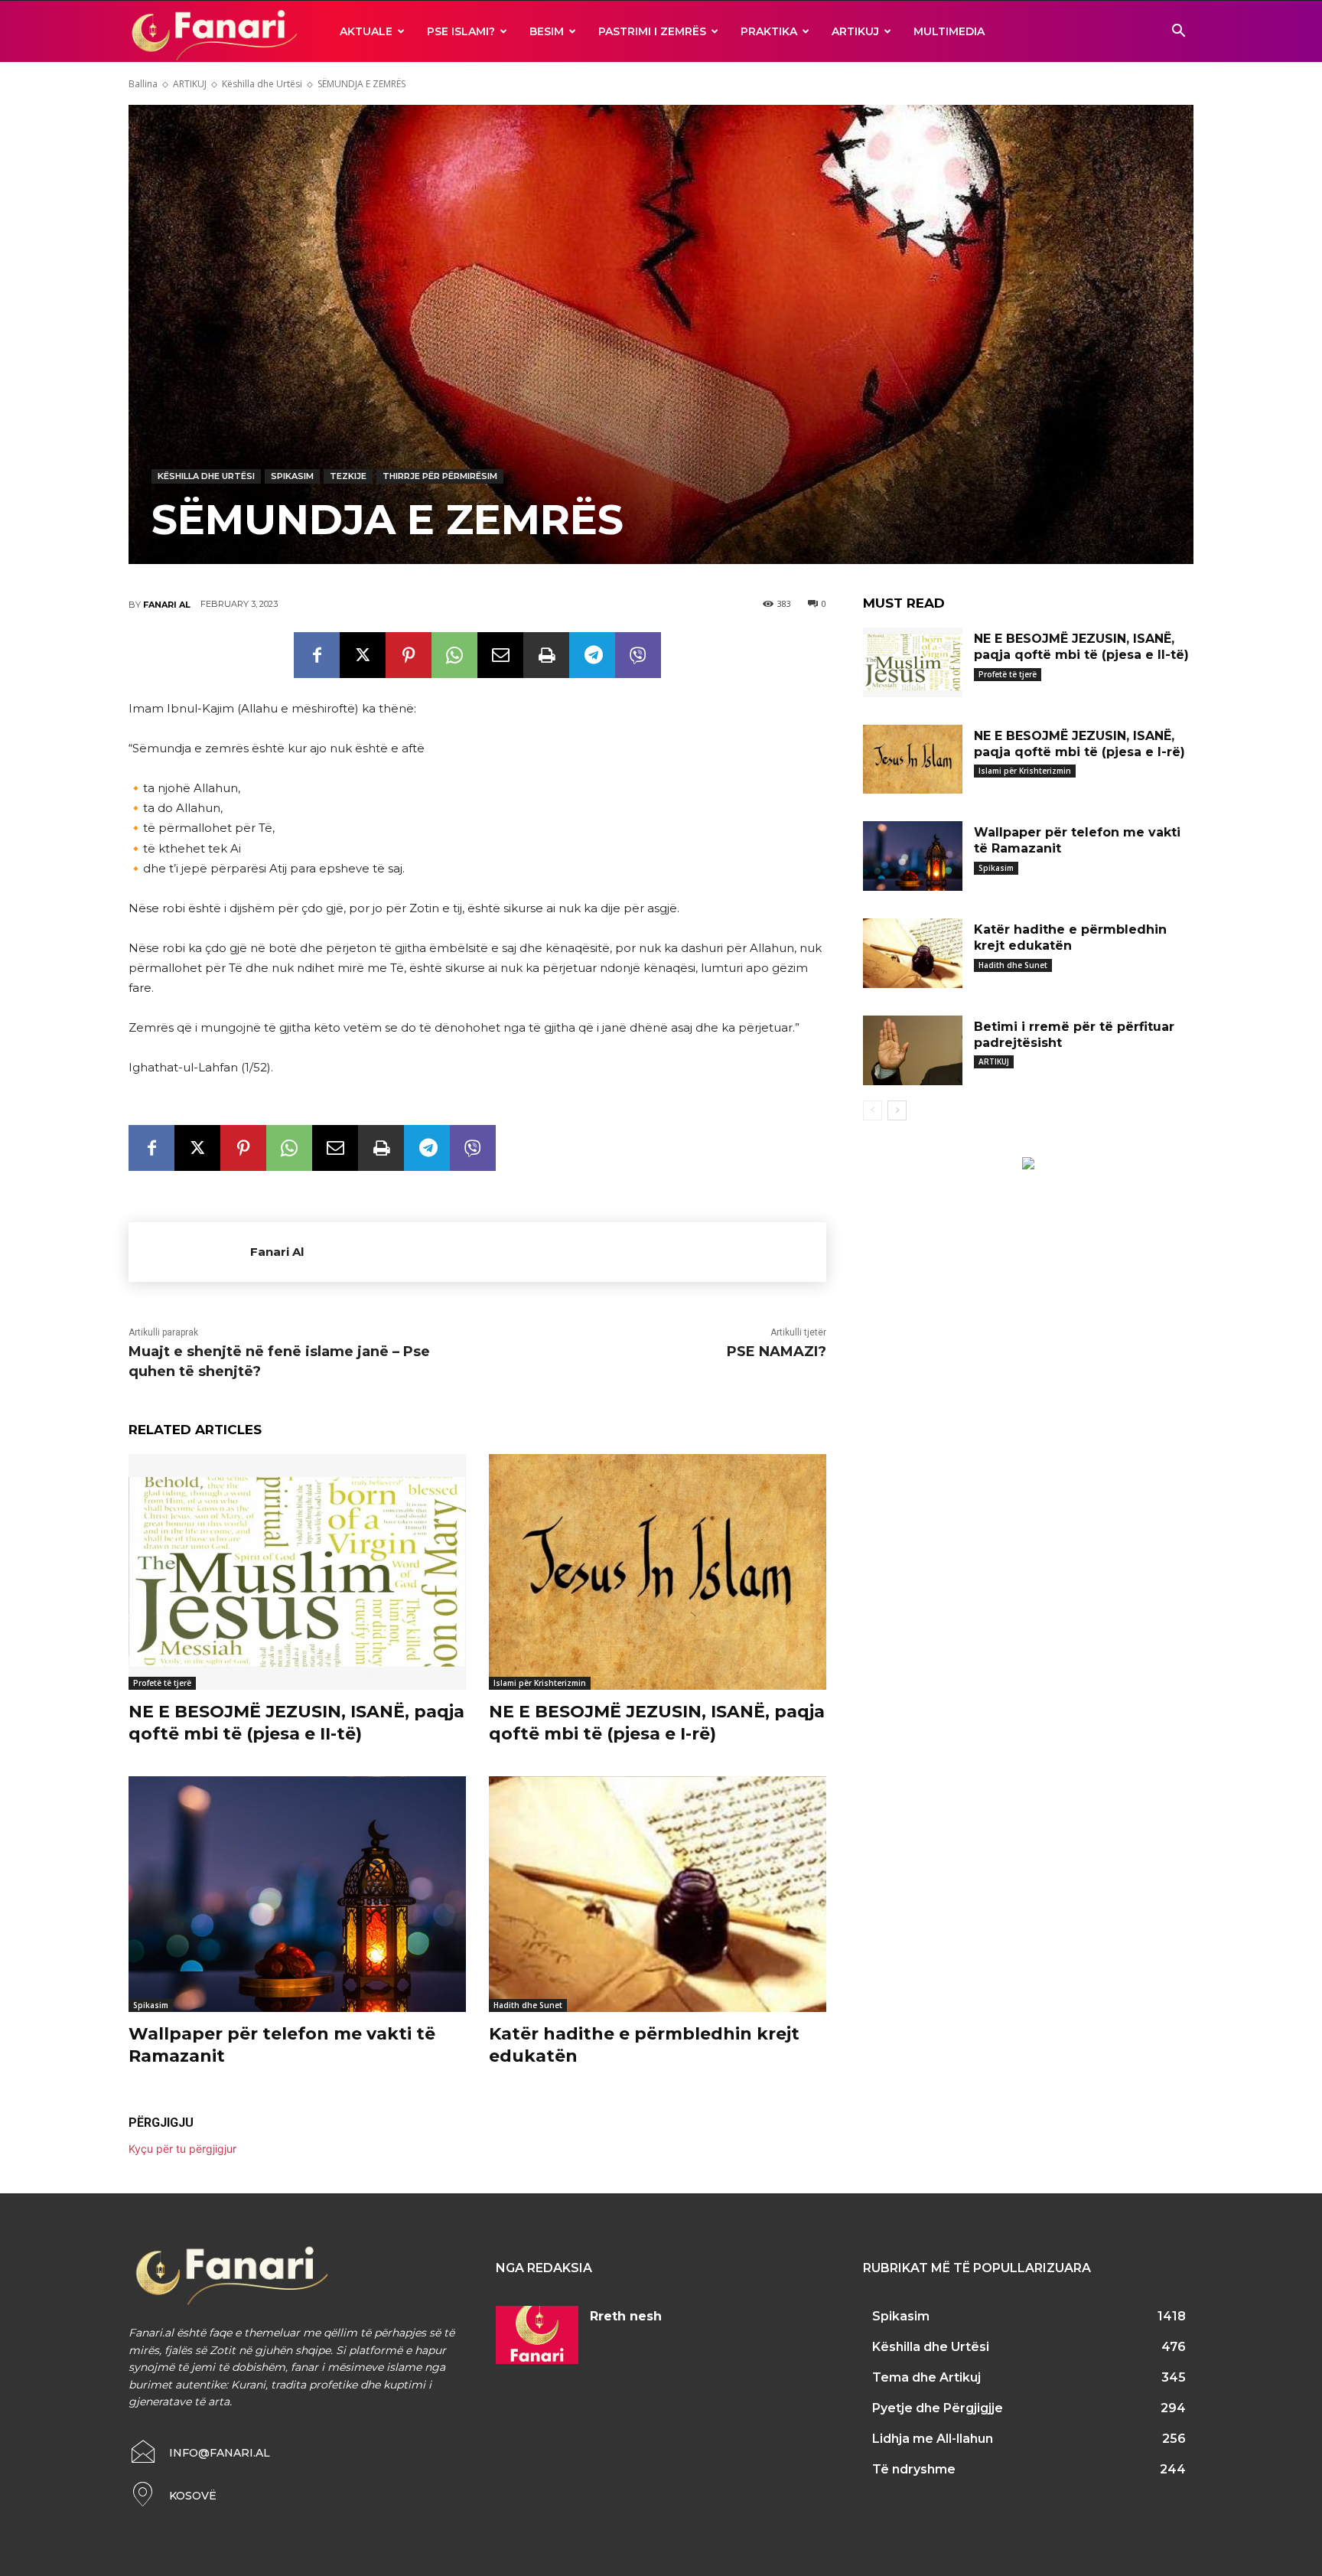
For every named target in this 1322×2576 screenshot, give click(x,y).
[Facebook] (317, 655)
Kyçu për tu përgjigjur (182, 2149)
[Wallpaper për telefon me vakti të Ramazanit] (297, 1895)
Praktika (769, 31)
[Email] (500, 655)
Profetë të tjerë (162, 1683)
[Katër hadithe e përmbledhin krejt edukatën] (658, 1895)
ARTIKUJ (855, 31)
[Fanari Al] (189, 1252)
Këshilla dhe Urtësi (262, 84)
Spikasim (292, 476)
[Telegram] (592, 655)
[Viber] (638, 655)
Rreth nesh (626, 2316)
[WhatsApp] (454, 655)
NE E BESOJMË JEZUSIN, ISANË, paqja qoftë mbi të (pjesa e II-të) (296, 1723)
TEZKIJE (348, 476)
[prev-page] (873, 1110)
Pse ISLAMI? (461, 31)
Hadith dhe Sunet (528, 2005)
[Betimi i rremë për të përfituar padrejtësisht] (913, 1050)
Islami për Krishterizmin (540, 1683)
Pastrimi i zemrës (652, 31)
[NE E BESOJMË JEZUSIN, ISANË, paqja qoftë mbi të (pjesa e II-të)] (297, 1572)
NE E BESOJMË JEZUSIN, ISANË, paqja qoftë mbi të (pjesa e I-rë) (657, 1723)
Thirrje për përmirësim (440, 476)
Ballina (143, 84)
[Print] (546, 655)
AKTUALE (366, 31)
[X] (363, 655)
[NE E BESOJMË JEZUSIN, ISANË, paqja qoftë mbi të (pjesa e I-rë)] (658, 1572)
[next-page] (897, 1110)
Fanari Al (167, 605)
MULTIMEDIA (949, 31)
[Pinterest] (409, 655)
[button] (1178, 33)
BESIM (547, 31)
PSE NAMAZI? (777, 1352)
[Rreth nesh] (537, 2335)
